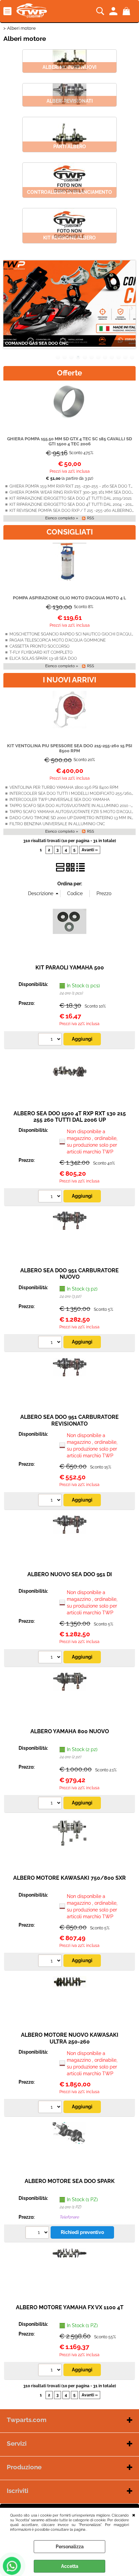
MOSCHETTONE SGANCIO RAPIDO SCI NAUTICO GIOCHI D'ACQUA (72, 634)
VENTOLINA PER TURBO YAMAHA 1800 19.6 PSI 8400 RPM (64, 787)
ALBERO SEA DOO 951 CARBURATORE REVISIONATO (69, 1420)
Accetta (70, 2566)
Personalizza (70, 2547)
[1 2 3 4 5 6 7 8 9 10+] (51, 1040)
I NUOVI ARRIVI (69, 680)
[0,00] (127, 11)
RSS (91, 518)
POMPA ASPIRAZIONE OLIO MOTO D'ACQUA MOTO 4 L (69, 598)
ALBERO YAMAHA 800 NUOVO (70, 1731)
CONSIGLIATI (70, 532)
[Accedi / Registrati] (114, 11)
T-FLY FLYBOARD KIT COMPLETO (41, 652)
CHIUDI (134, 2515)
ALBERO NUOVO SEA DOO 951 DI (70, 1574)
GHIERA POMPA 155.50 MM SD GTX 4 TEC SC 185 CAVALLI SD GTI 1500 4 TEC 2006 (69, 441)
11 (126, 357)
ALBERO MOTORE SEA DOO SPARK (70, 2181)
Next (131, 308)
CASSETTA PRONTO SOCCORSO (39, 646)
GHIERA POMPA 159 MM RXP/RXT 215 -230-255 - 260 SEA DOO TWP (73, 486)
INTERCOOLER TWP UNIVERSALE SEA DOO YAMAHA (60, 800)
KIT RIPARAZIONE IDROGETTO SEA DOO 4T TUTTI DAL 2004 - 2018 (72, 504)
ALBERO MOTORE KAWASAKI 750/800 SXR (69, 1878)
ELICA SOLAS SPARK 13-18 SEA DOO (43, 658)
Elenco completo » (62, 518)
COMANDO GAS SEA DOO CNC (37, 343)
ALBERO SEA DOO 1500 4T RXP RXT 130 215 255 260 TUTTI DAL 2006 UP (70, 1117)
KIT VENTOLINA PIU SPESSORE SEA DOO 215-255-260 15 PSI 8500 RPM (70, 748)
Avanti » (90, 850)
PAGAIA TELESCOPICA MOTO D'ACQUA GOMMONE (58, 640)
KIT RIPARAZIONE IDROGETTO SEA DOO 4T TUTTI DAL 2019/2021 (71, 498)
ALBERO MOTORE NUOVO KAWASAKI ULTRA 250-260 (70, 2038)
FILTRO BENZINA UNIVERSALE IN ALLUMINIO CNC (57, 824)
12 (132, 357)
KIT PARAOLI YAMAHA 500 (70, 968)
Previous (8, 308)
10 (119, 357)
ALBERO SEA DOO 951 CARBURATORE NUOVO (69, 1274)
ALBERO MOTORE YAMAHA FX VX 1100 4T (70, 2307)
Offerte (69, 373)
